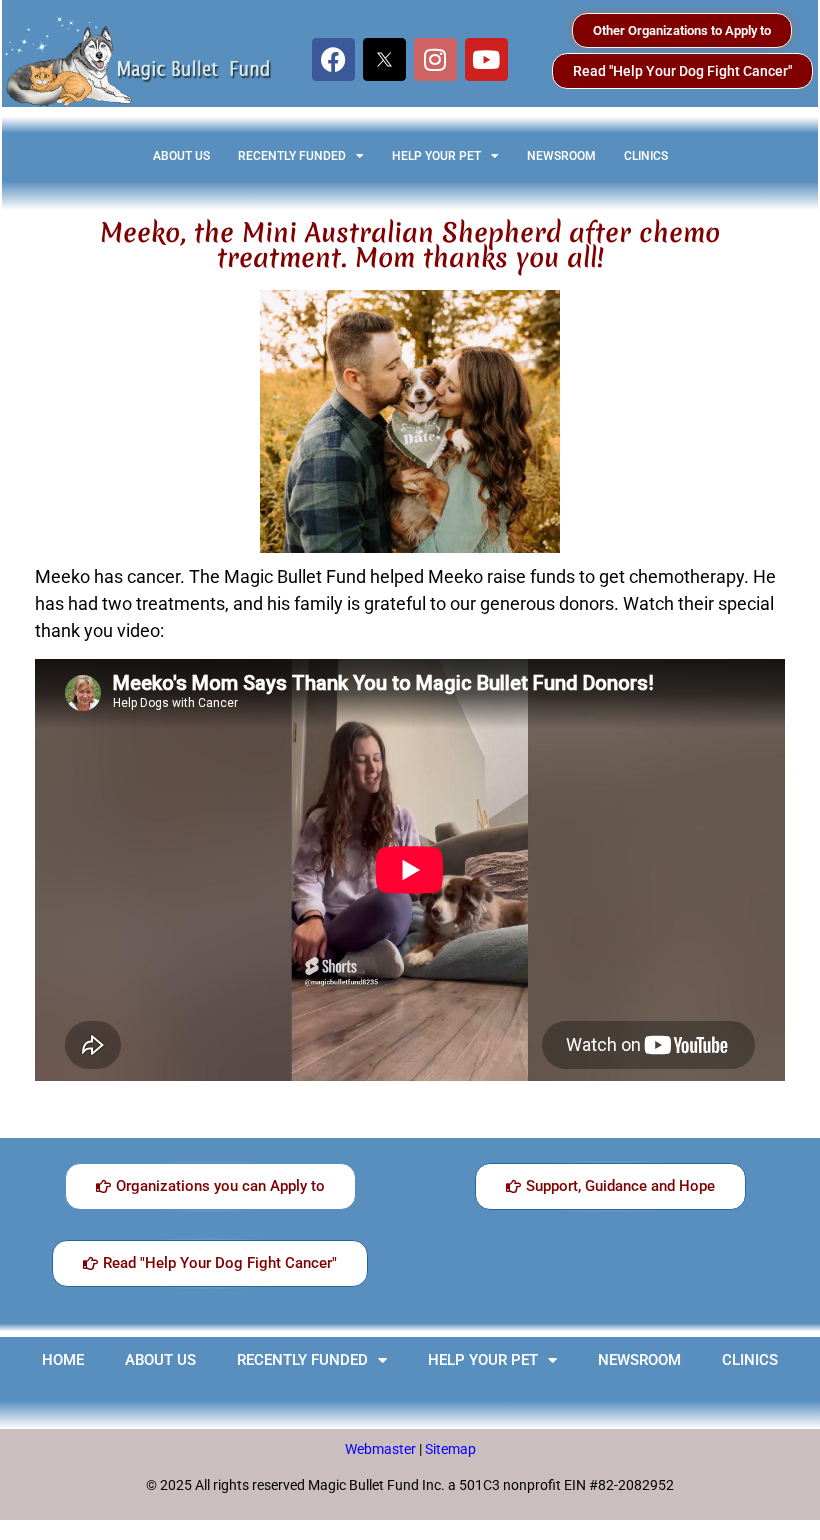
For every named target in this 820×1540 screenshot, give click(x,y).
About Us (181, 156)
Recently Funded (292, 156)
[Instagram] (435, 59)
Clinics (646, 156)
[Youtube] (486, 59)
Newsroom (561, 156)
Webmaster (382, 1449)
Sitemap (450, 1449)
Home (63, 1360)
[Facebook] (333, 59)
